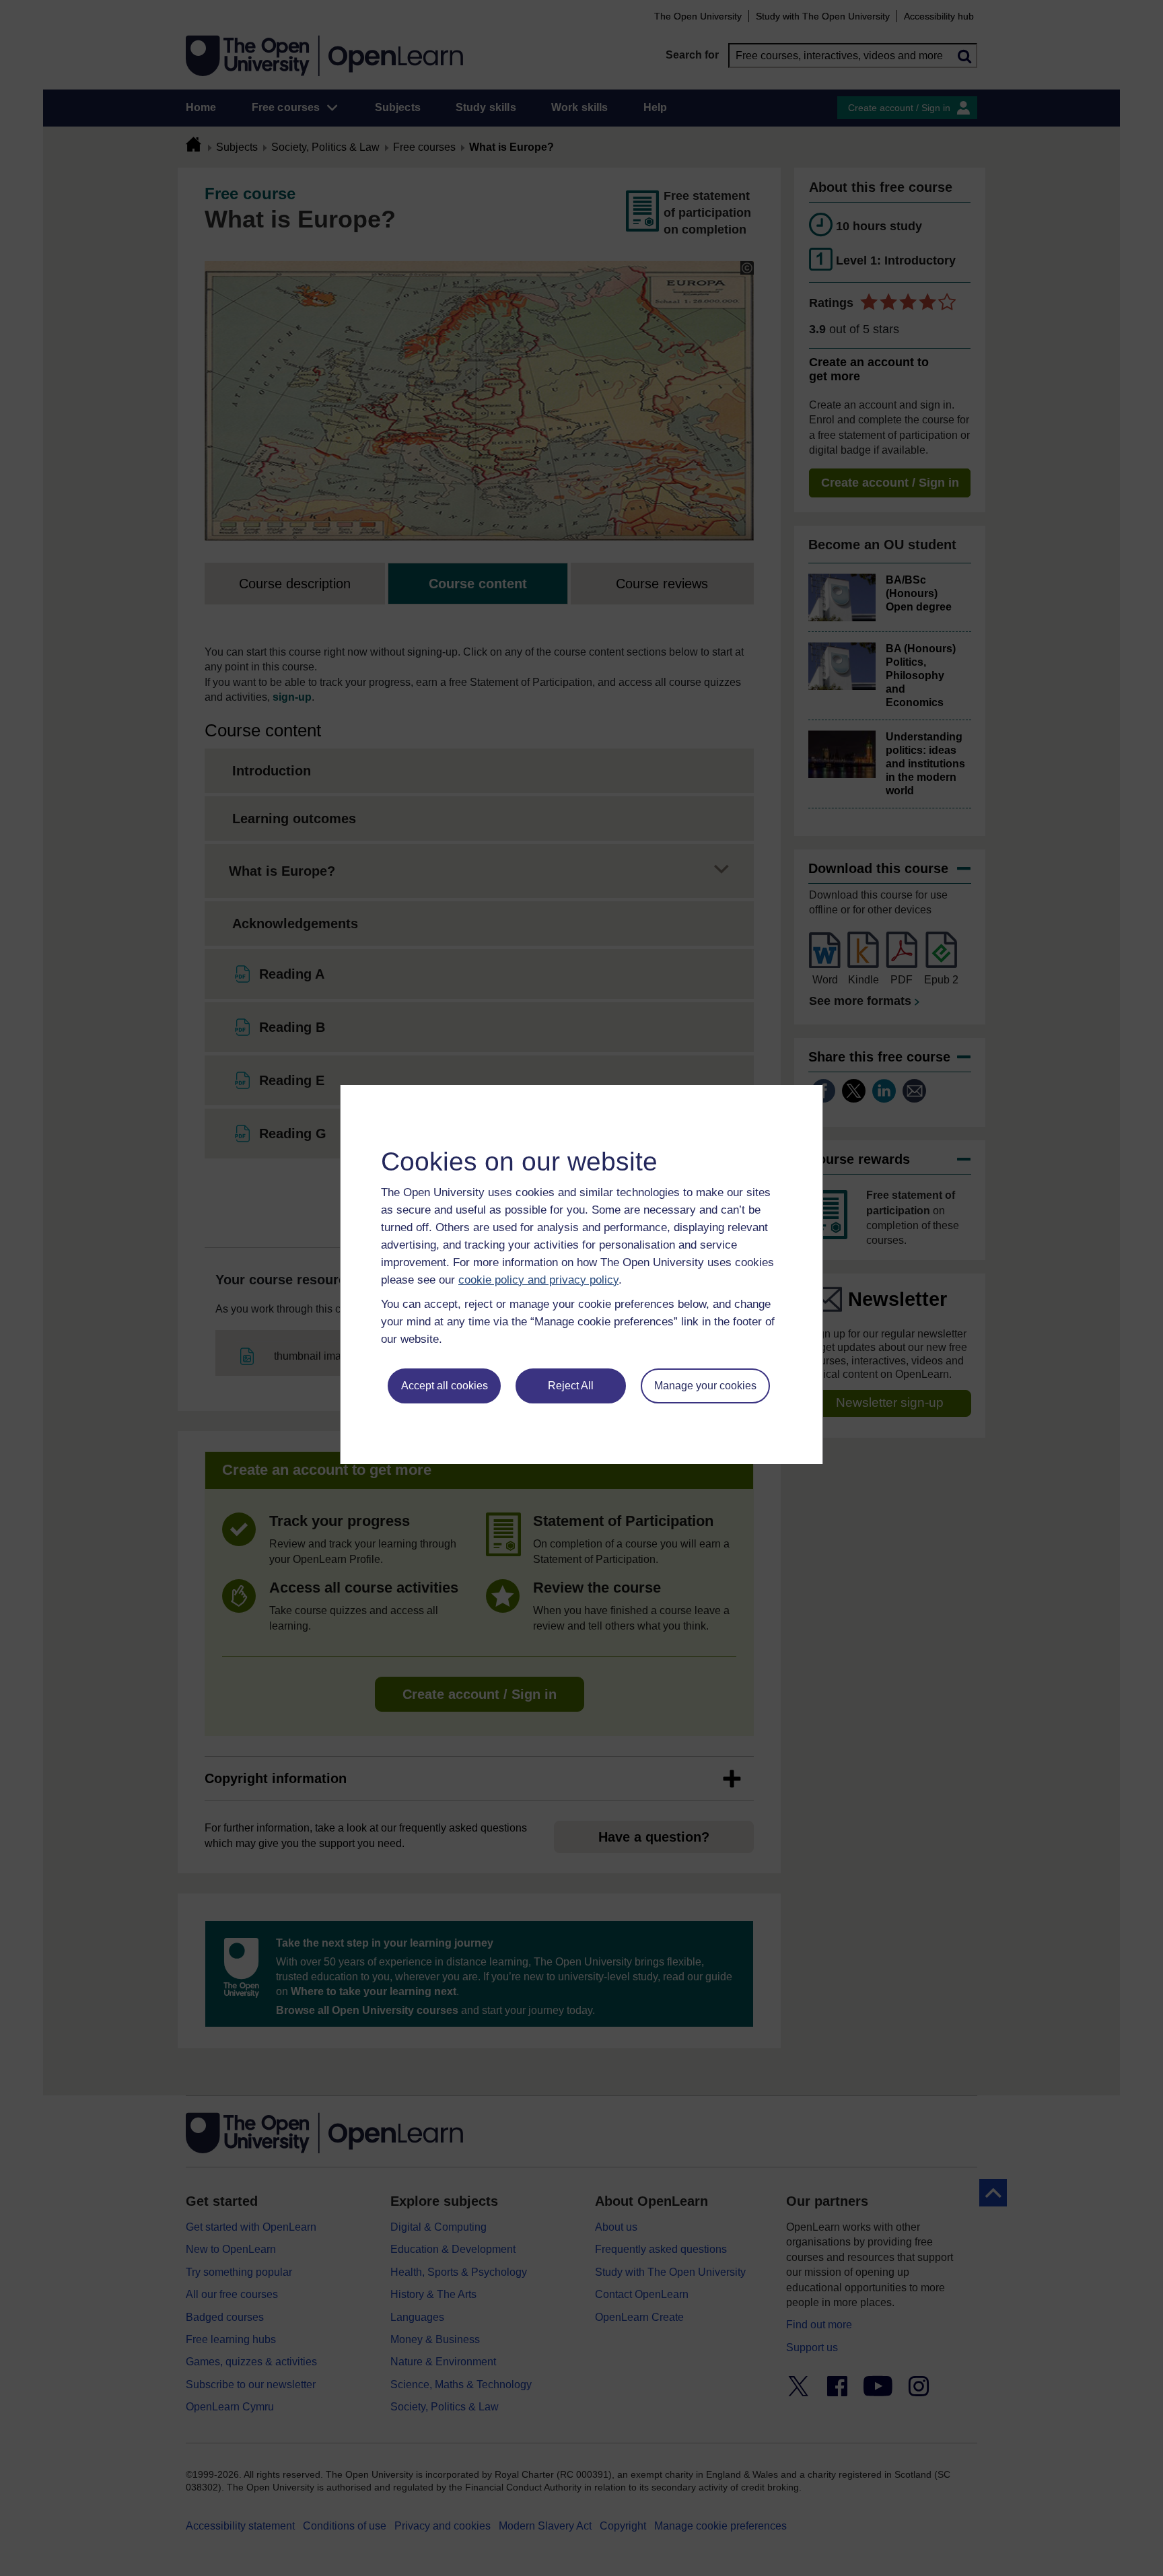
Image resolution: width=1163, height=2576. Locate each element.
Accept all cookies (445, 1386)
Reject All (571, 1386)
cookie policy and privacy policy (538, 1280)
